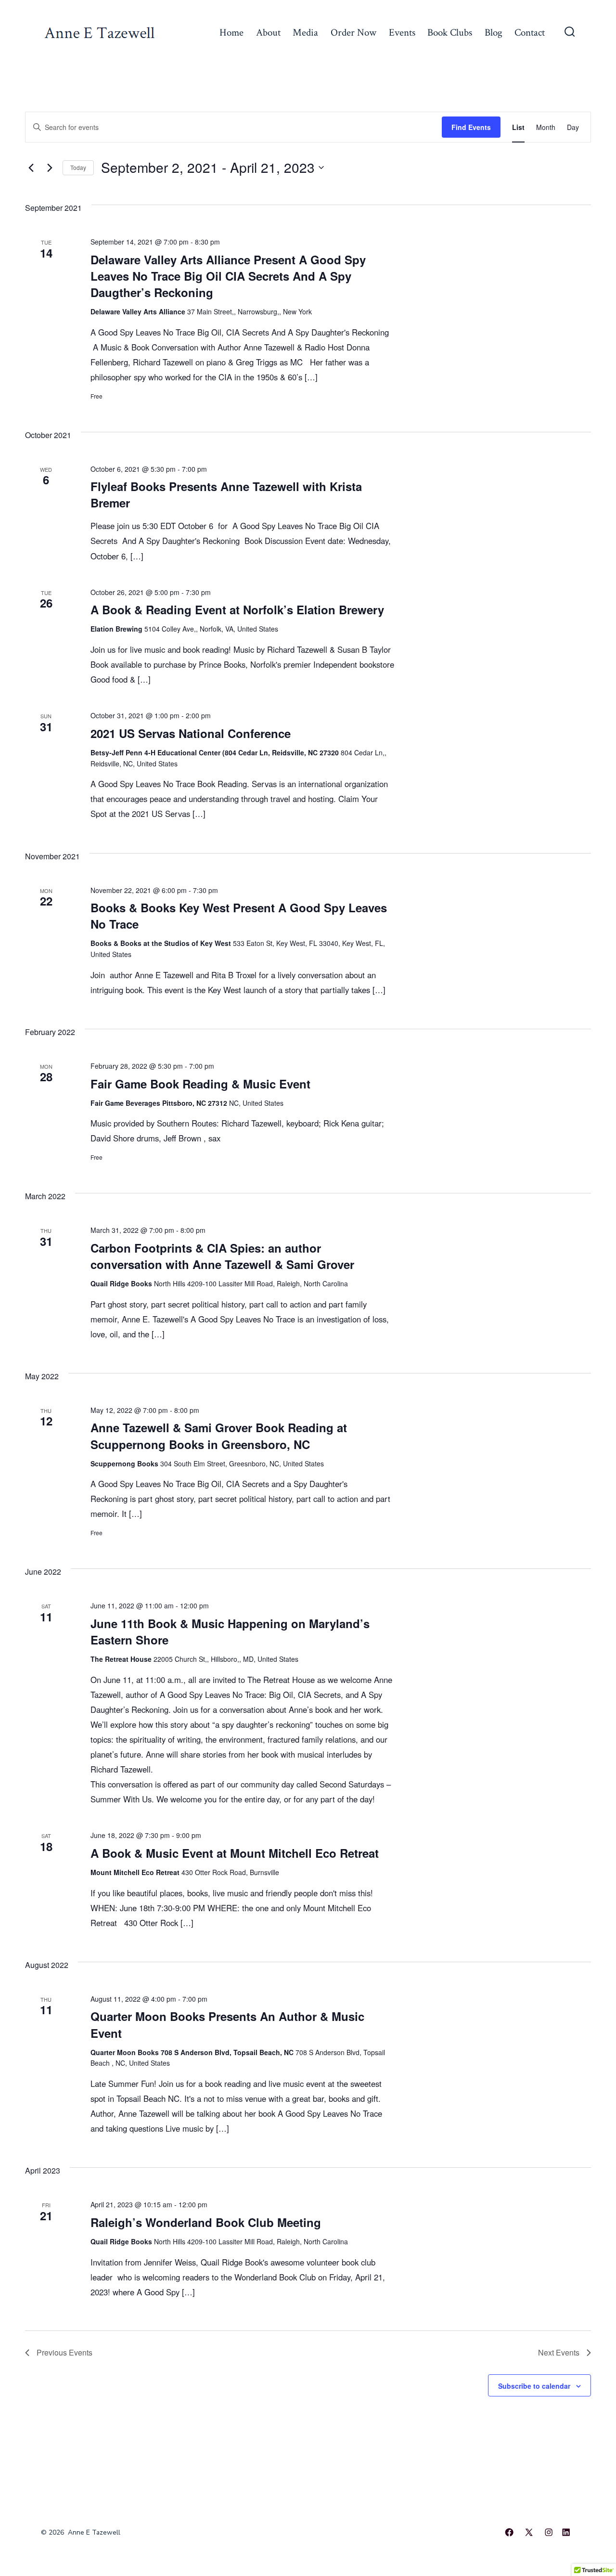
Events (402, 32)
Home (231, 32)
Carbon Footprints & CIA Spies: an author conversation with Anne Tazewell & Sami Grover (222, 1256)
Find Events (471, 127)
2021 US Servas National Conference (191, 733)
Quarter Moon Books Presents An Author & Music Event (227, 2024)
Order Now (353, 32)
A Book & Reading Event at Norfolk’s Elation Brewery (237, 609)
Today (78, 167)
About (268, 32)
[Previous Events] (31, 168)
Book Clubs (450, 32)
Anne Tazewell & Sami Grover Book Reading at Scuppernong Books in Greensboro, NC (219, 1436)
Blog (494, 32)
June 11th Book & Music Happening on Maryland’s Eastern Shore (230, 1631)
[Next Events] (50, 168)
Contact (530, 32)
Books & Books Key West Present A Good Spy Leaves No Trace (239, 916)
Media (305, 32)
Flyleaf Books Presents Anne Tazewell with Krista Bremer (226, 494)
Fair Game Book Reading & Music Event (200, 1084)
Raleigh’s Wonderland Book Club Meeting (206, 2222)
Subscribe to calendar (534, 2386)
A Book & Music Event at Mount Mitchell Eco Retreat (235, 1853)
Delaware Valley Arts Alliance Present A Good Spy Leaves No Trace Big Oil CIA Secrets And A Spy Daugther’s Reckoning (228, 276)
